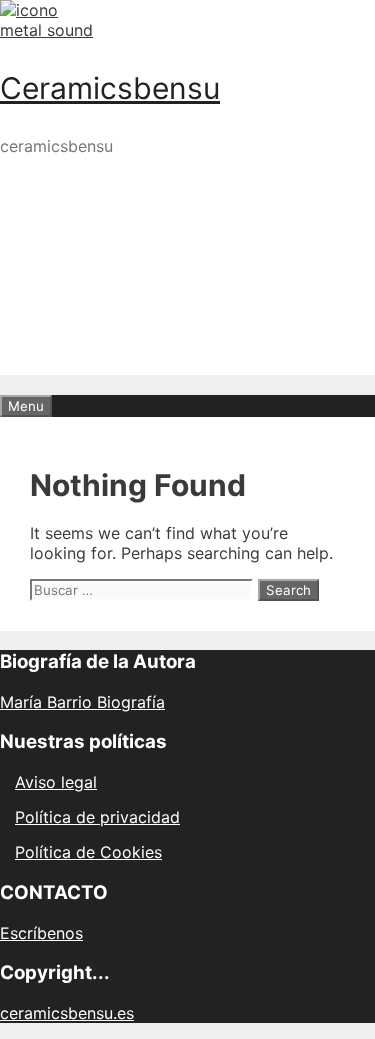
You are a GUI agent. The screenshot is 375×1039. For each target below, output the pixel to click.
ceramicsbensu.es (67, 1013)
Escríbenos (41, 933)
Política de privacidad (97, 817)
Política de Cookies (88, 852)
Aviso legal (56, 782)
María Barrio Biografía (82, 702)
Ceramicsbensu (110, 88)
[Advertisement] (187, 359)
